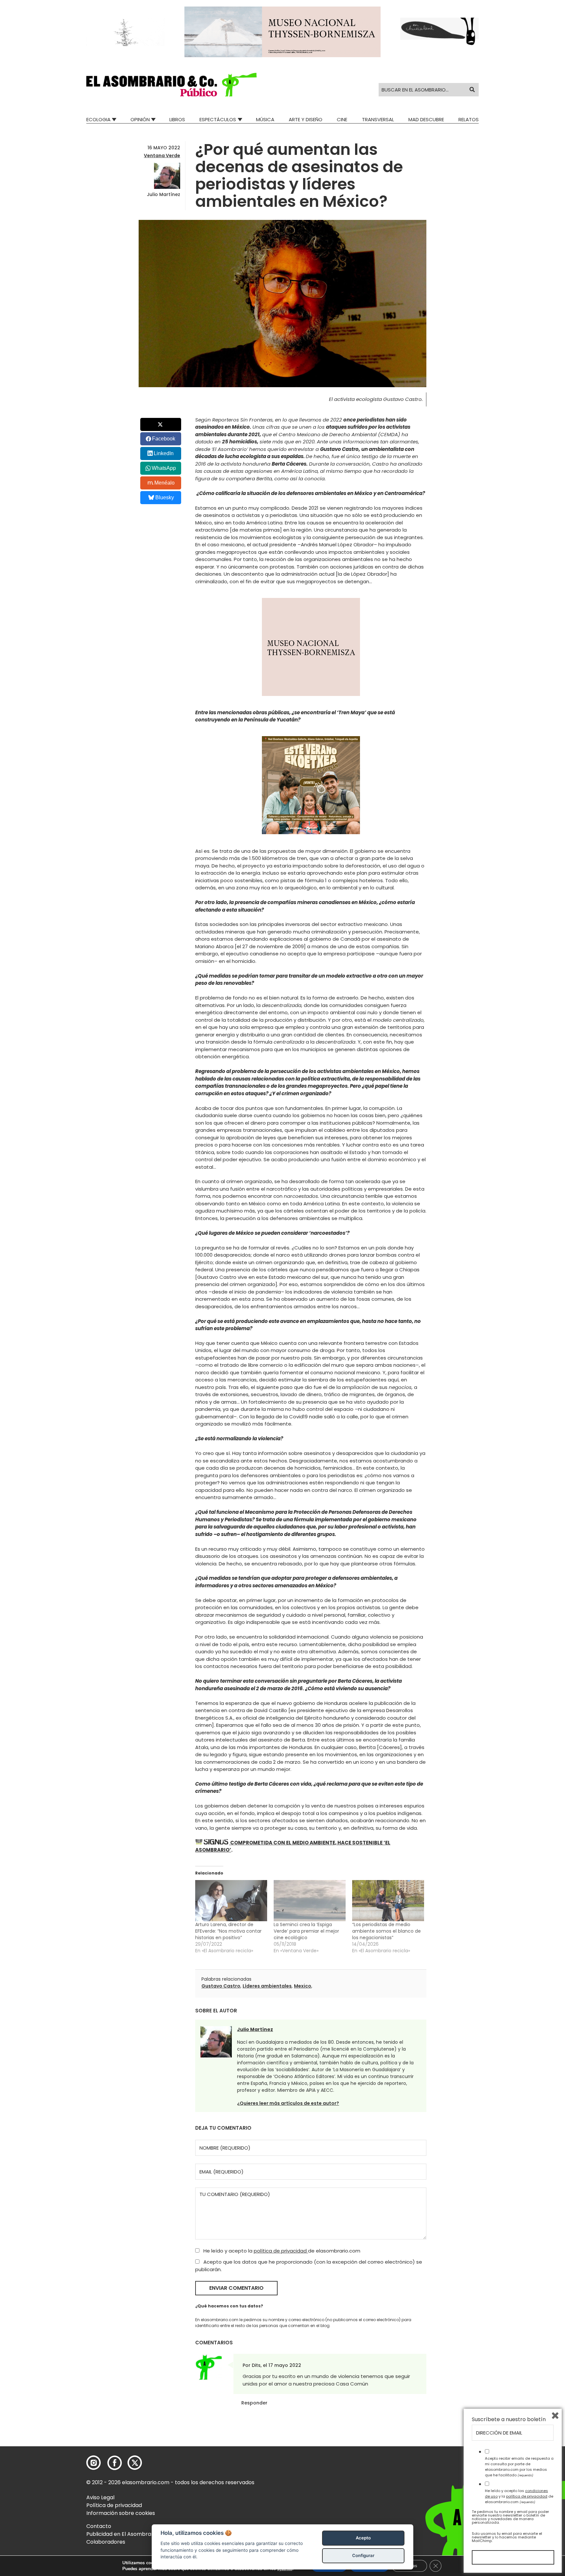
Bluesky (165, 497)
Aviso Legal (100, 2497)
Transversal (378, 119)
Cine (342, 119)
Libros (177, 119)
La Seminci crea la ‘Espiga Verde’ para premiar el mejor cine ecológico (306, 1931)
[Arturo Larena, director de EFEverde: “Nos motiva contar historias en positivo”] (231, 1901)
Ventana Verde (162, 156)
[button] (171, 85)
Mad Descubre (426, 119)
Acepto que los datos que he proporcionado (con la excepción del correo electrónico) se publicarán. (309, 2266)
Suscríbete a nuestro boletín (509, 2419)
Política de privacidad (114, 2505)
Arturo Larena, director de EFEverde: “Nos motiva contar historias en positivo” (228, 1931)
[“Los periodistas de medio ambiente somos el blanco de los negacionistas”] (388, 1901)
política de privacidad (281, 2251)
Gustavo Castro (221, 1986)
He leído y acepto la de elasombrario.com (281, 2251)
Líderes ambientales (267, 1986)
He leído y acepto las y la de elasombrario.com (519, 2496)
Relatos (469, 119)
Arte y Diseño (306, 119)
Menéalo (164, 483)
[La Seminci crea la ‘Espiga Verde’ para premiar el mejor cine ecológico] (310, 1901)
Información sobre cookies (121, 2513)
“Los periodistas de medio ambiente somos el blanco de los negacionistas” (386, 1931)
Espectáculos (218, 119)
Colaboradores (106, 2542)
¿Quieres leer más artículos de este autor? (288, 2103)
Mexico (303, 1986)
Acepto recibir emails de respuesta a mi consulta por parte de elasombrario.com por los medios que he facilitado (519, 2467)
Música (265, 119)
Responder (254, 2403)
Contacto (99, 2526)
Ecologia (98, 119)
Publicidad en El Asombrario (122, 2534)
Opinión (140, 119)
